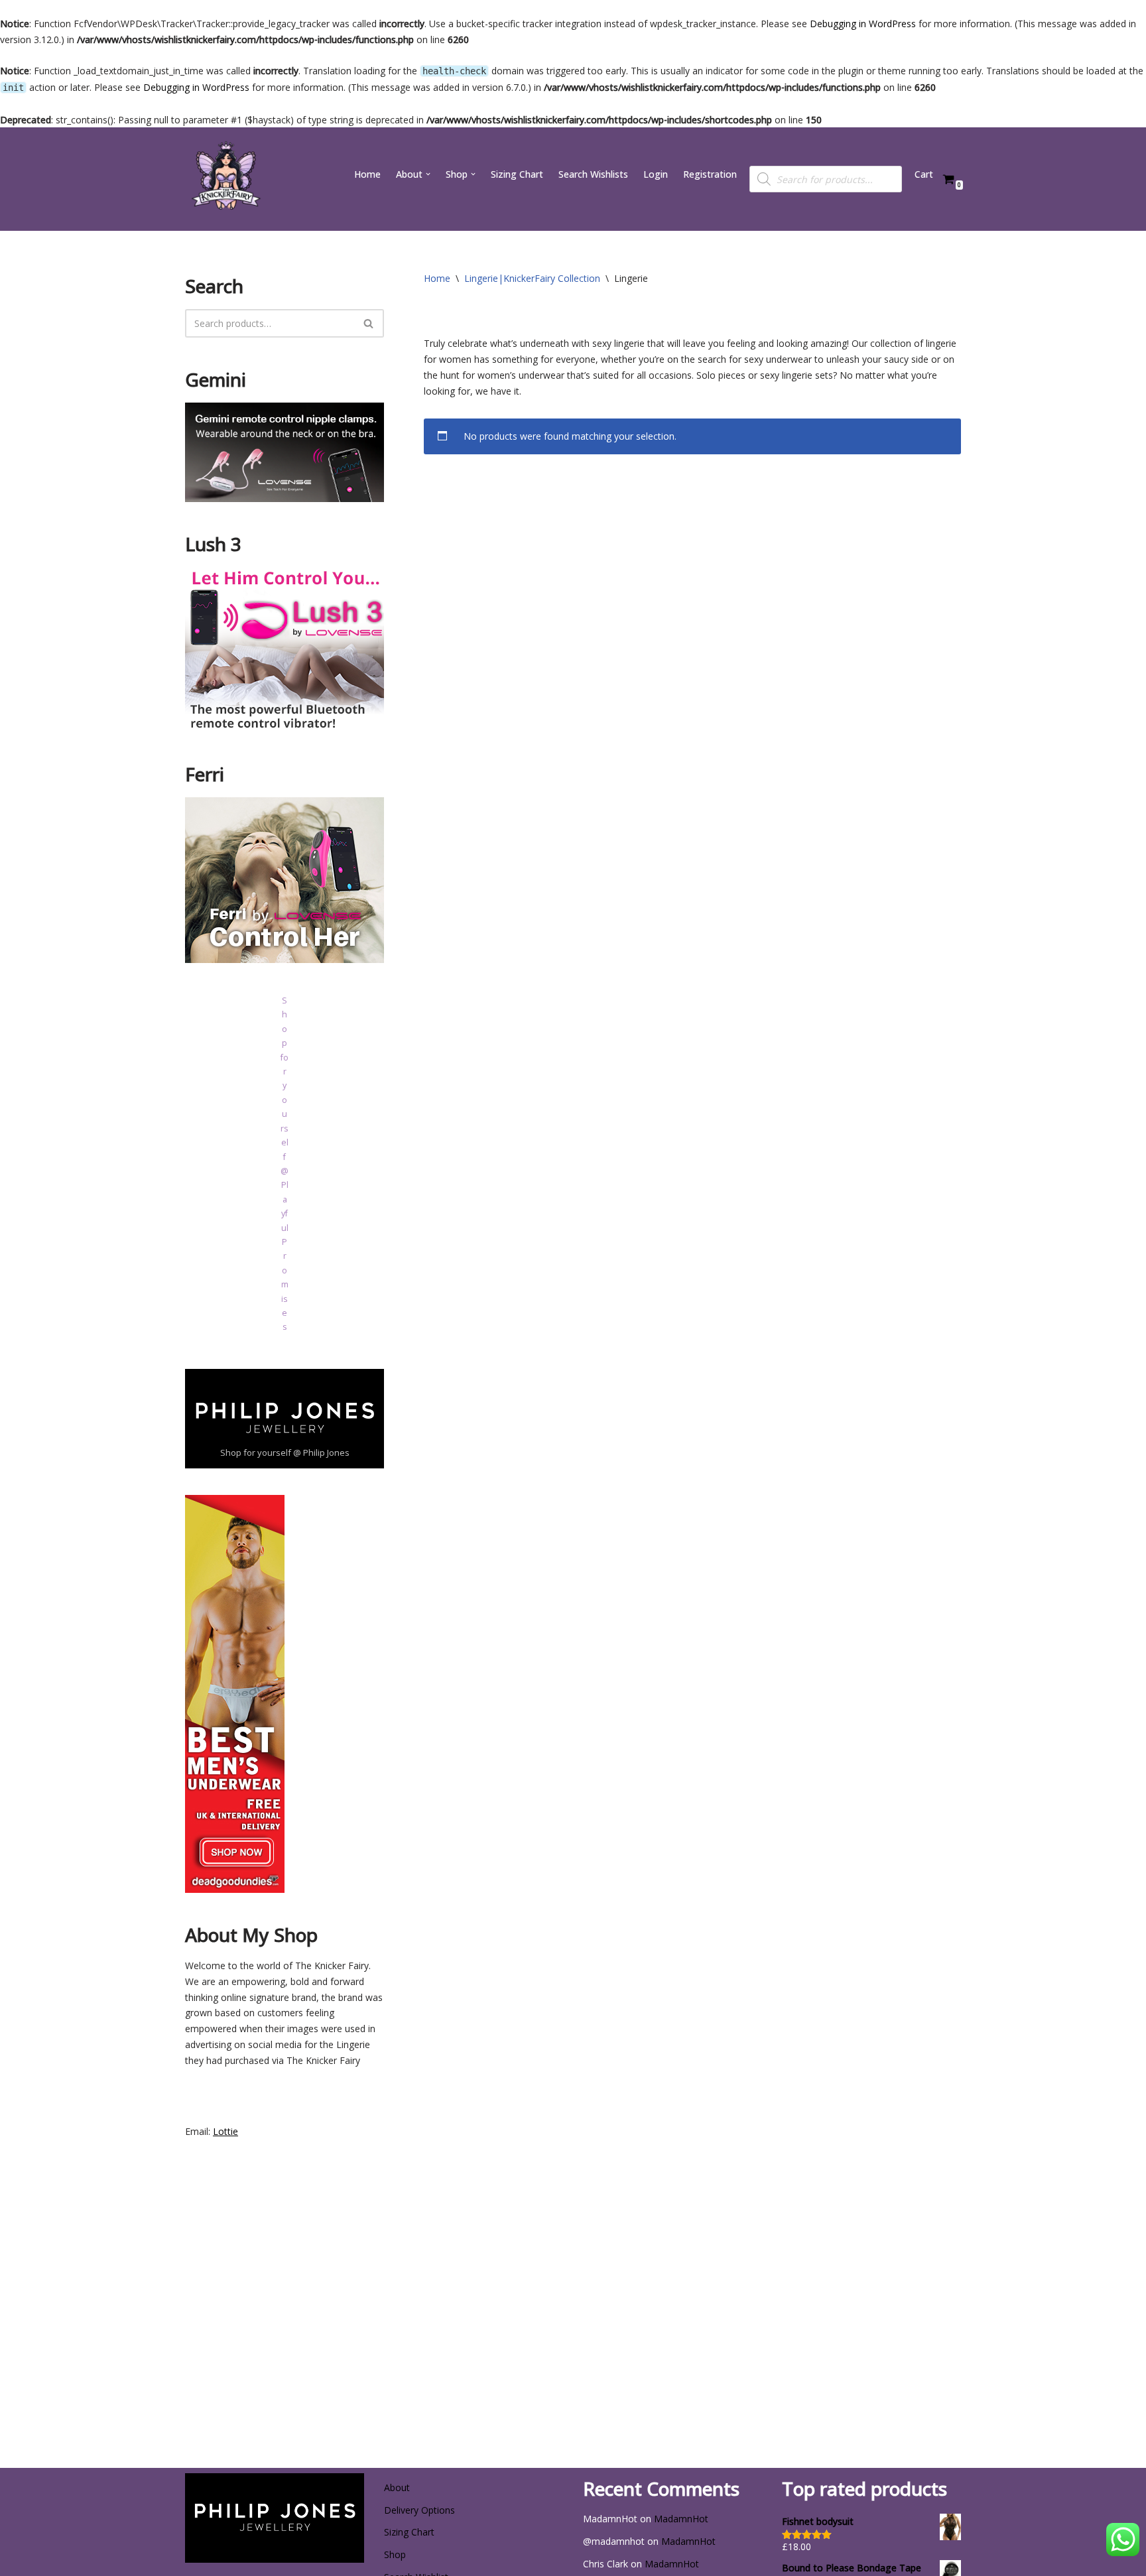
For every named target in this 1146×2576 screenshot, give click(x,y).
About (397, 2487)
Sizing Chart (517, 174)
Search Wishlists (593, 174)
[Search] (369, 323)
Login (656, 174)
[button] (428, 174)
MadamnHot (681, 2519)
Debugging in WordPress (863, 24)
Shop (395, 2554)
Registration (710, 174)
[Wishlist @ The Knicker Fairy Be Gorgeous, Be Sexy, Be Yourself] (225, 179)
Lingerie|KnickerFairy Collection (532, 278)
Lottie (225, 2131)
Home (367, 174)
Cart (924, 174)
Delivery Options (419, 2510)
